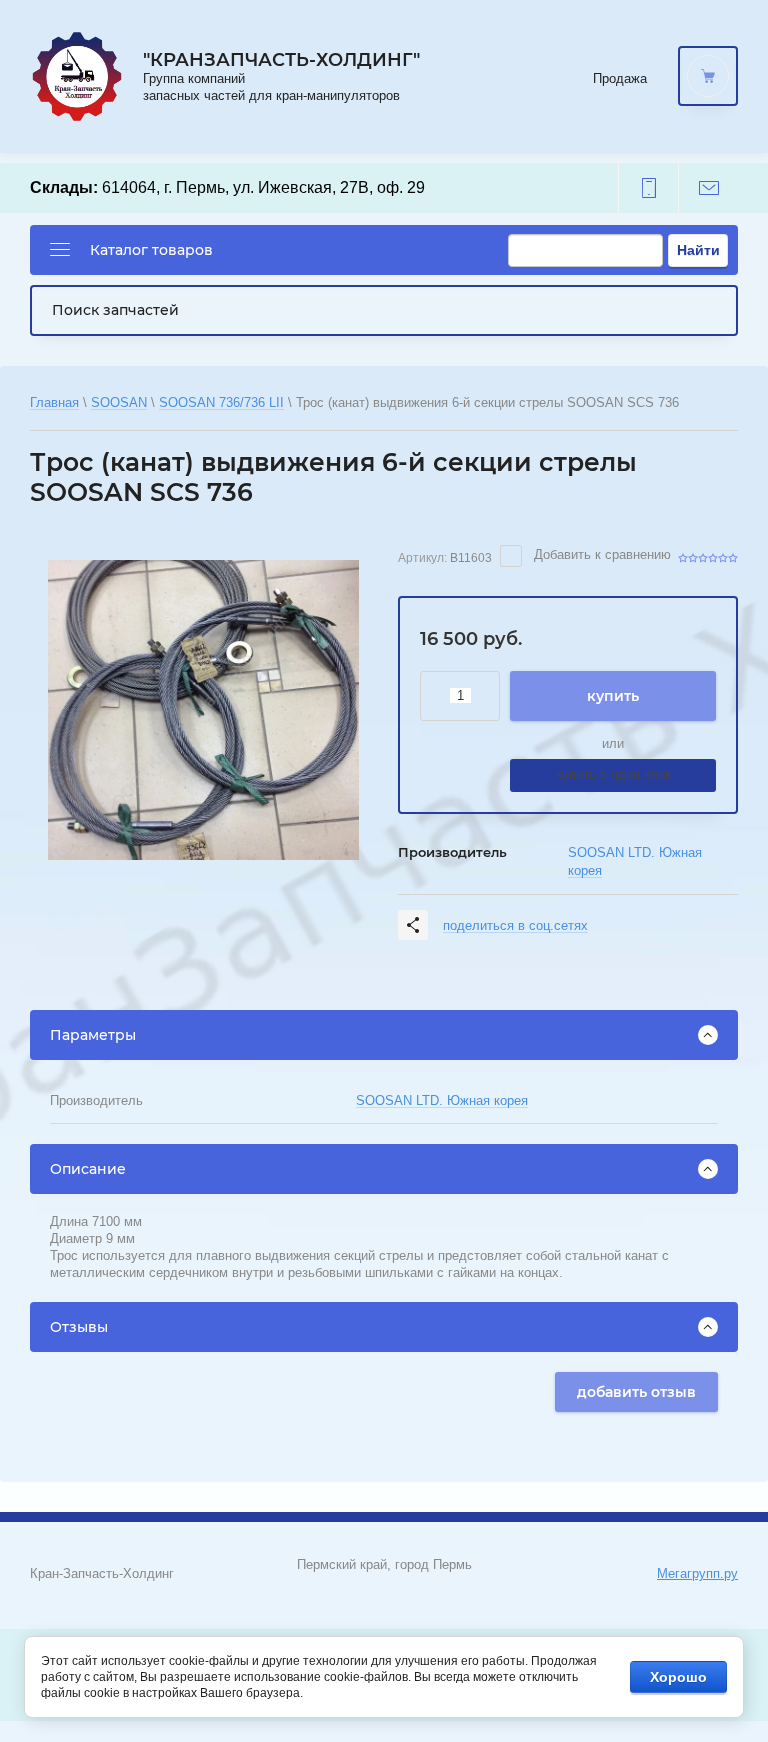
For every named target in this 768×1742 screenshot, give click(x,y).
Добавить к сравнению (600, 554)
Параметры (93, 1035)
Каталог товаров (151, 250)
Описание (88, 1169)
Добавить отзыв (636, 1392)
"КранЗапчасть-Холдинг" (281, 60)
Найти (698, 250)
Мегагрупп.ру (697, 1573)
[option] (203, 710)
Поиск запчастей (115, 310)
